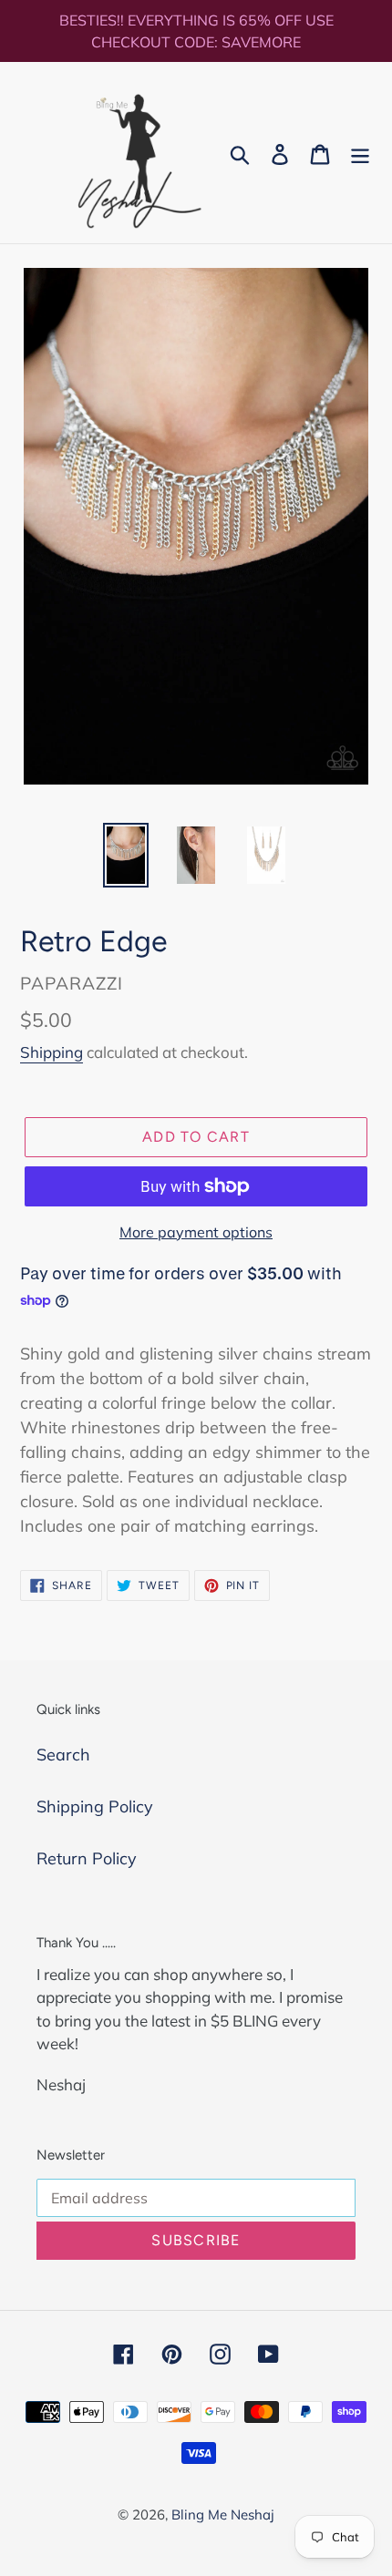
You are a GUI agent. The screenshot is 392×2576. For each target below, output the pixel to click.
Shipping (52, 1052)
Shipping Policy (95, 1806)
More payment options (196, 1232)
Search (63, 1755)
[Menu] (360, 153)
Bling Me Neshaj (223, 2514)
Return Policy (87, 1858)
